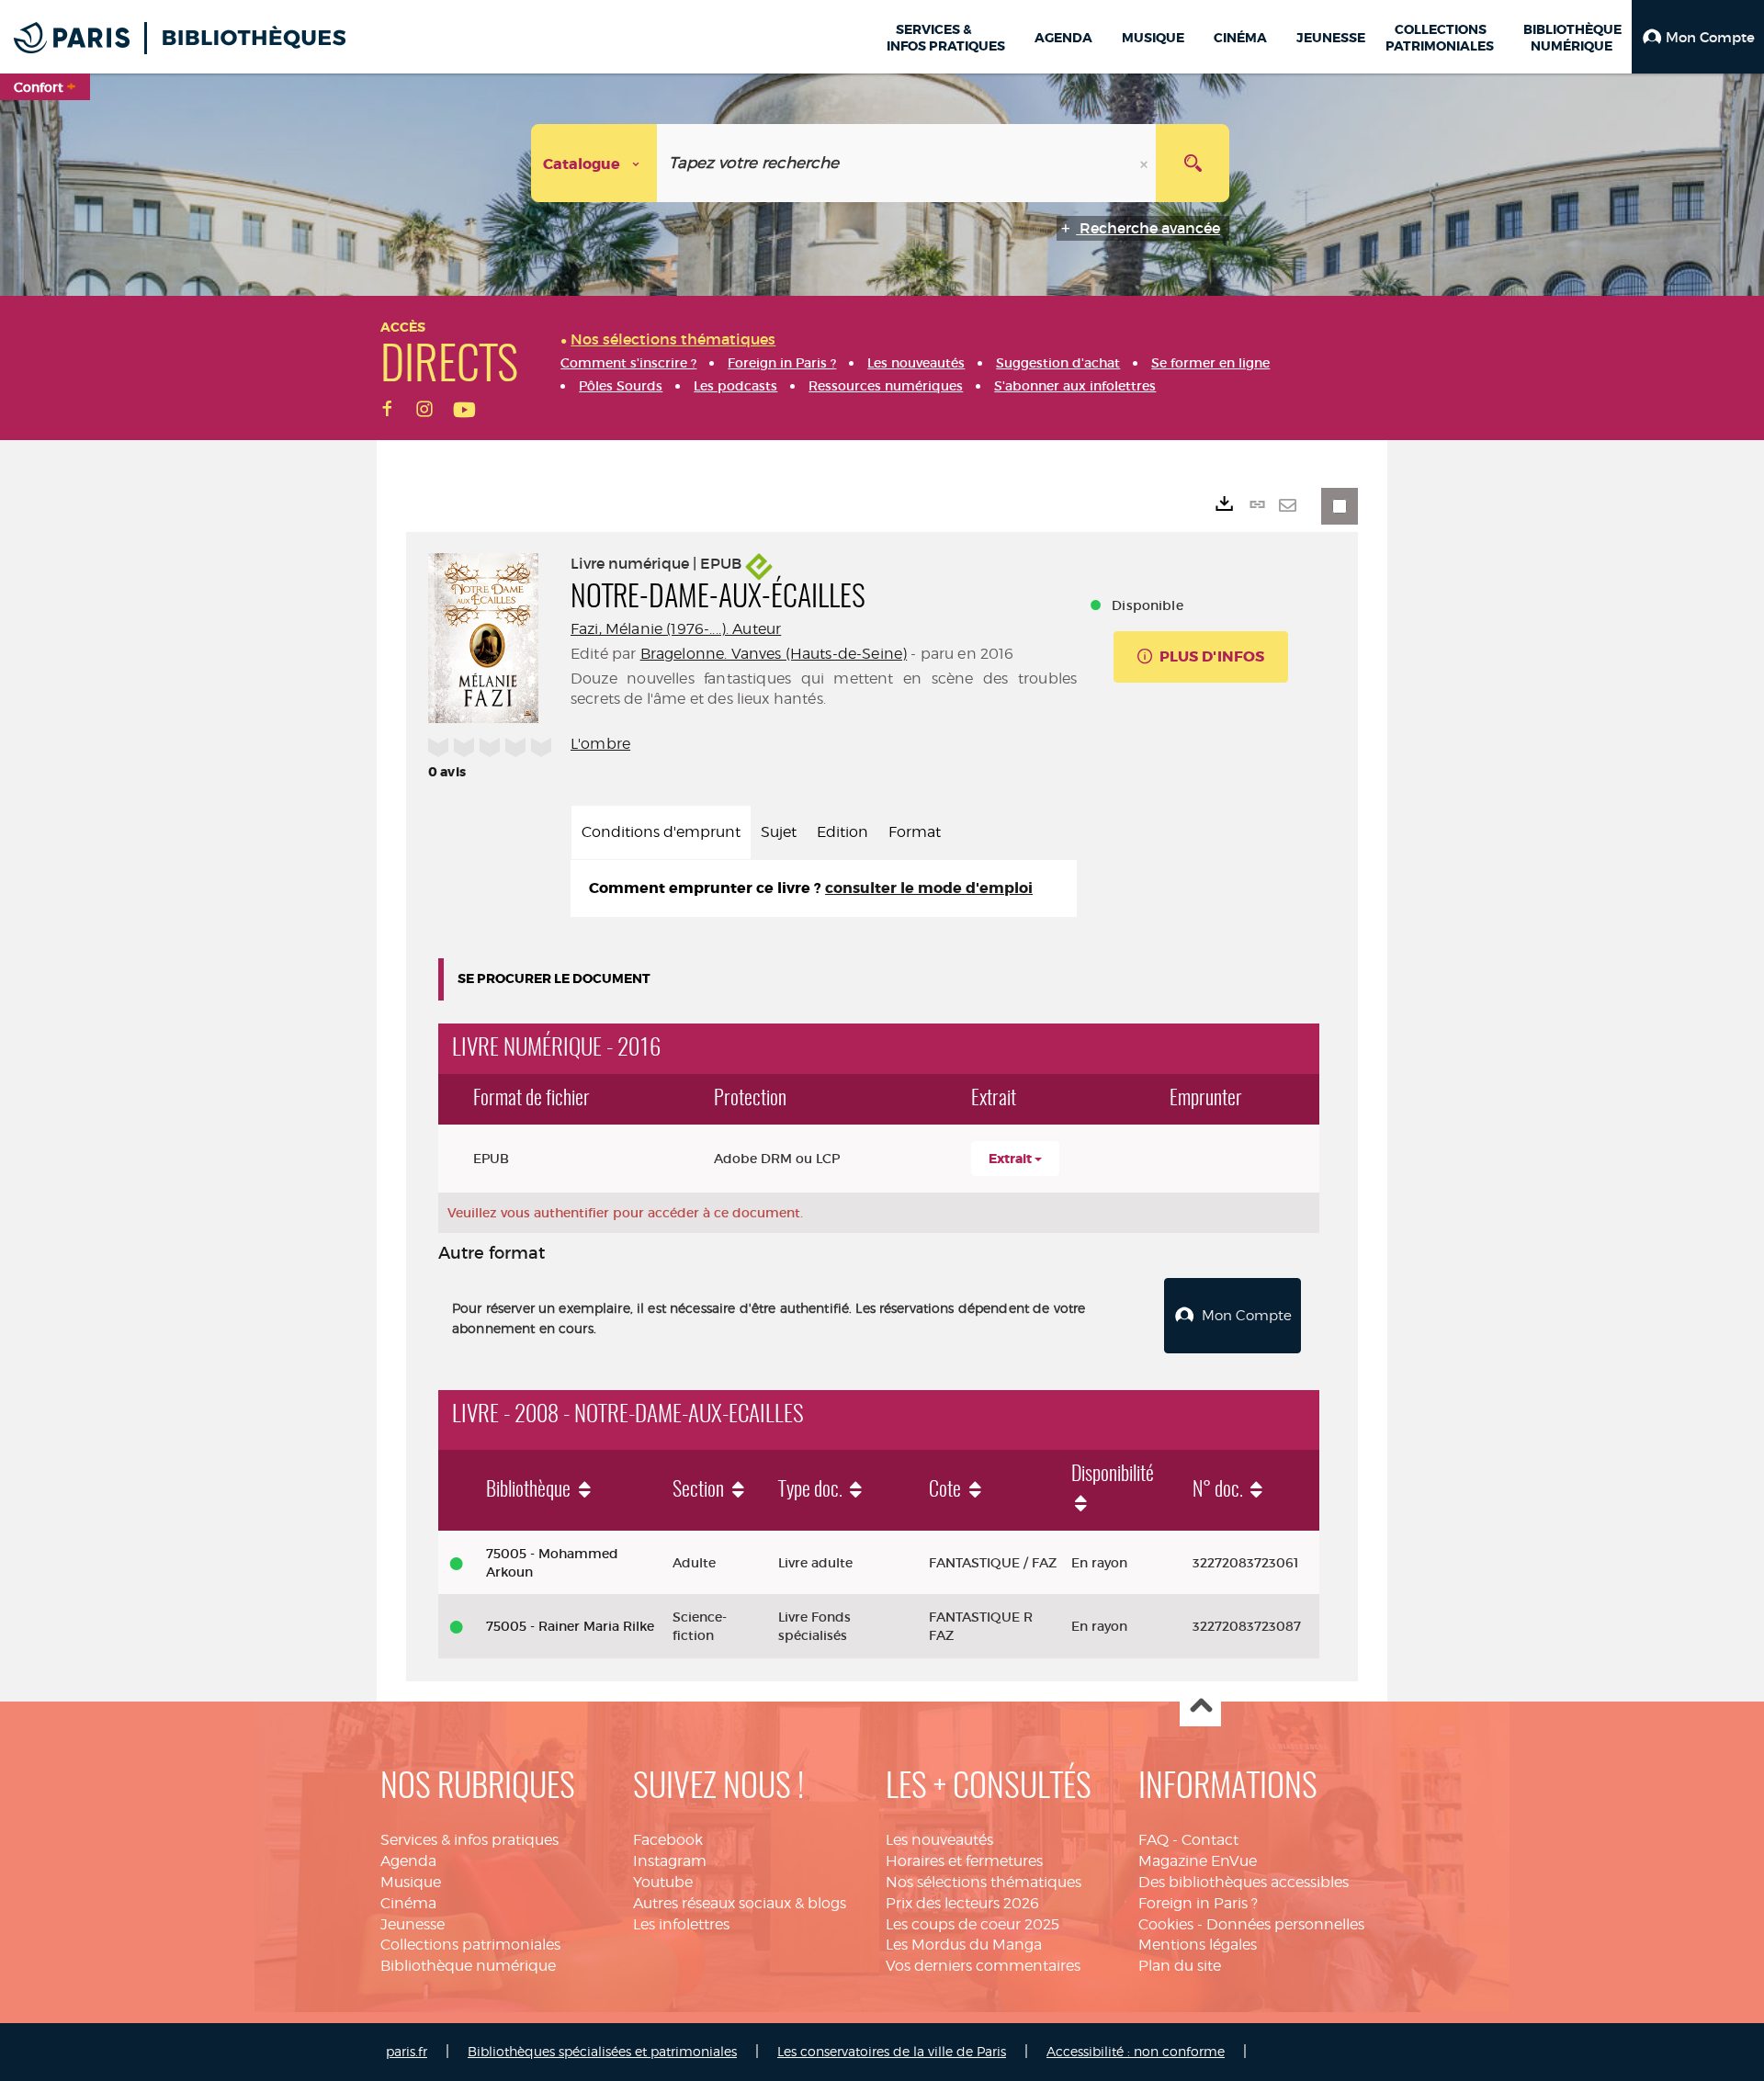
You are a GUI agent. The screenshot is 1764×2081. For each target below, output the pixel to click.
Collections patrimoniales (470, 1945)
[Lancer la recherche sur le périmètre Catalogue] (1193, 163)
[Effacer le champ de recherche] (1146, 163)
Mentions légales (1198, 1945)
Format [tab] (915, 832)
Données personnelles (1285, 1924)
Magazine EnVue (1198, 1861)
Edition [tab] (842, 832)
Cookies (1166, 1924)
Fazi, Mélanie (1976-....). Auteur (676, 629)
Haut (1200, 1707)
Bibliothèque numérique (468, 1966)
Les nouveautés (939, 1840)
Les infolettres (681, 1924)
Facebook (668, 1840)
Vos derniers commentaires (983, 1966)
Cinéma (408, 1903)
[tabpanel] (824, 889)
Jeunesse (413, 1924)
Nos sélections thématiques (984, 1882)
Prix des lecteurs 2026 (962, 1903)
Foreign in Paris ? (1198, 1903)
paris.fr (407, 2051)
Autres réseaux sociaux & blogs (740, 1903)
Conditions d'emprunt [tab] (661, 832)
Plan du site (1180, 1966)
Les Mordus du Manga (964, 1945)
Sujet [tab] (779, 832)
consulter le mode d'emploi (929, 888)
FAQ (1153, 1840)
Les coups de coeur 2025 (972, 1924)
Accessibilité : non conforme (1136, 2051)
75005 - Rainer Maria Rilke (570, 1626)
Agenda (408, 1861)
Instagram (670, 1861)
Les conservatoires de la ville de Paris (892, 2051)
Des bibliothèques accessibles (1244, 1882)
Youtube (663, 1882)
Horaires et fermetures (964, 1861)
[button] (1698, 37)
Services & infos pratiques (469, 1840)
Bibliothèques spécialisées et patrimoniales (602, 2051)
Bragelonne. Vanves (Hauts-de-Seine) (774, 654)
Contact (1210, 1840)
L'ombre (600, 744)
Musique (411, 1882)
